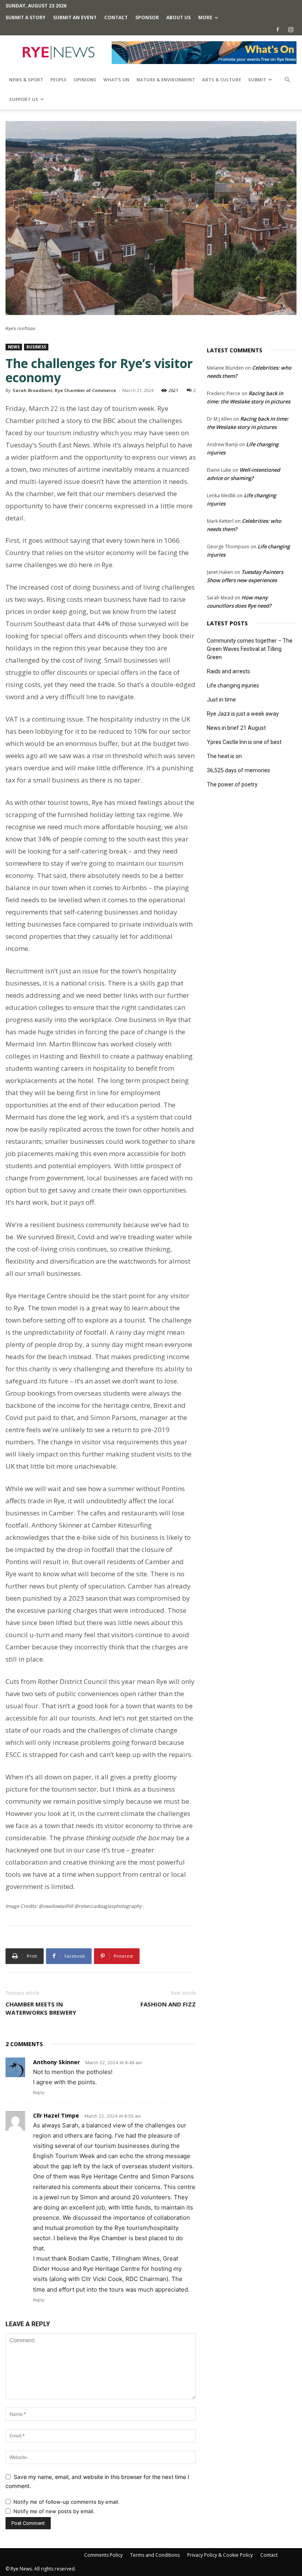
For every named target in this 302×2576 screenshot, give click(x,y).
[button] (287, 80)
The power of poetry (232, 784)
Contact (116, 17)
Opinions (85, 80)
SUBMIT (257, 80)
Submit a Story (26, 17)
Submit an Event (75, 17)
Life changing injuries (233, 685)
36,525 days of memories (238, 770)
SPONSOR (147, 17)
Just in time (221, 700)
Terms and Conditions (155, 2555)
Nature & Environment (166, 80)
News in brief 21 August (236, 728)
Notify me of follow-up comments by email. (66, 2502)
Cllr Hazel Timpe (56, 2115)
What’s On (116, 80)
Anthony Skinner (56, 2062)
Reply (39, 2092)
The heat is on (224, 756)
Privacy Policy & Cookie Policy (220, 2555)
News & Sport (26, 80)
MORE (205, 17)
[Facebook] (278, 29)
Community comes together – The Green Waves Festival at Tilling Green (250, 649)
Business (36, 347)
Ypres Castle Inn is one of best (244, 742)
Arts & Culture (222, 80)
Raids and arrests (228, 671)
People (58, 80)
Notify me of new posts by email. (54, 2511)
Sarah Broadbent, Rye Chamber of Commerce (64, 390)
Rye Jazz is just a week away (243, 714)
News (14, 347)
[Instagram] (291, 29)
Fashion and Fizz (168, 2004)
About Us (179, 17)
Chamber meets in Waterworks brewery (41, 2008)
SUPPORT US (24, 99)
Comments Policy (103, 2555)
